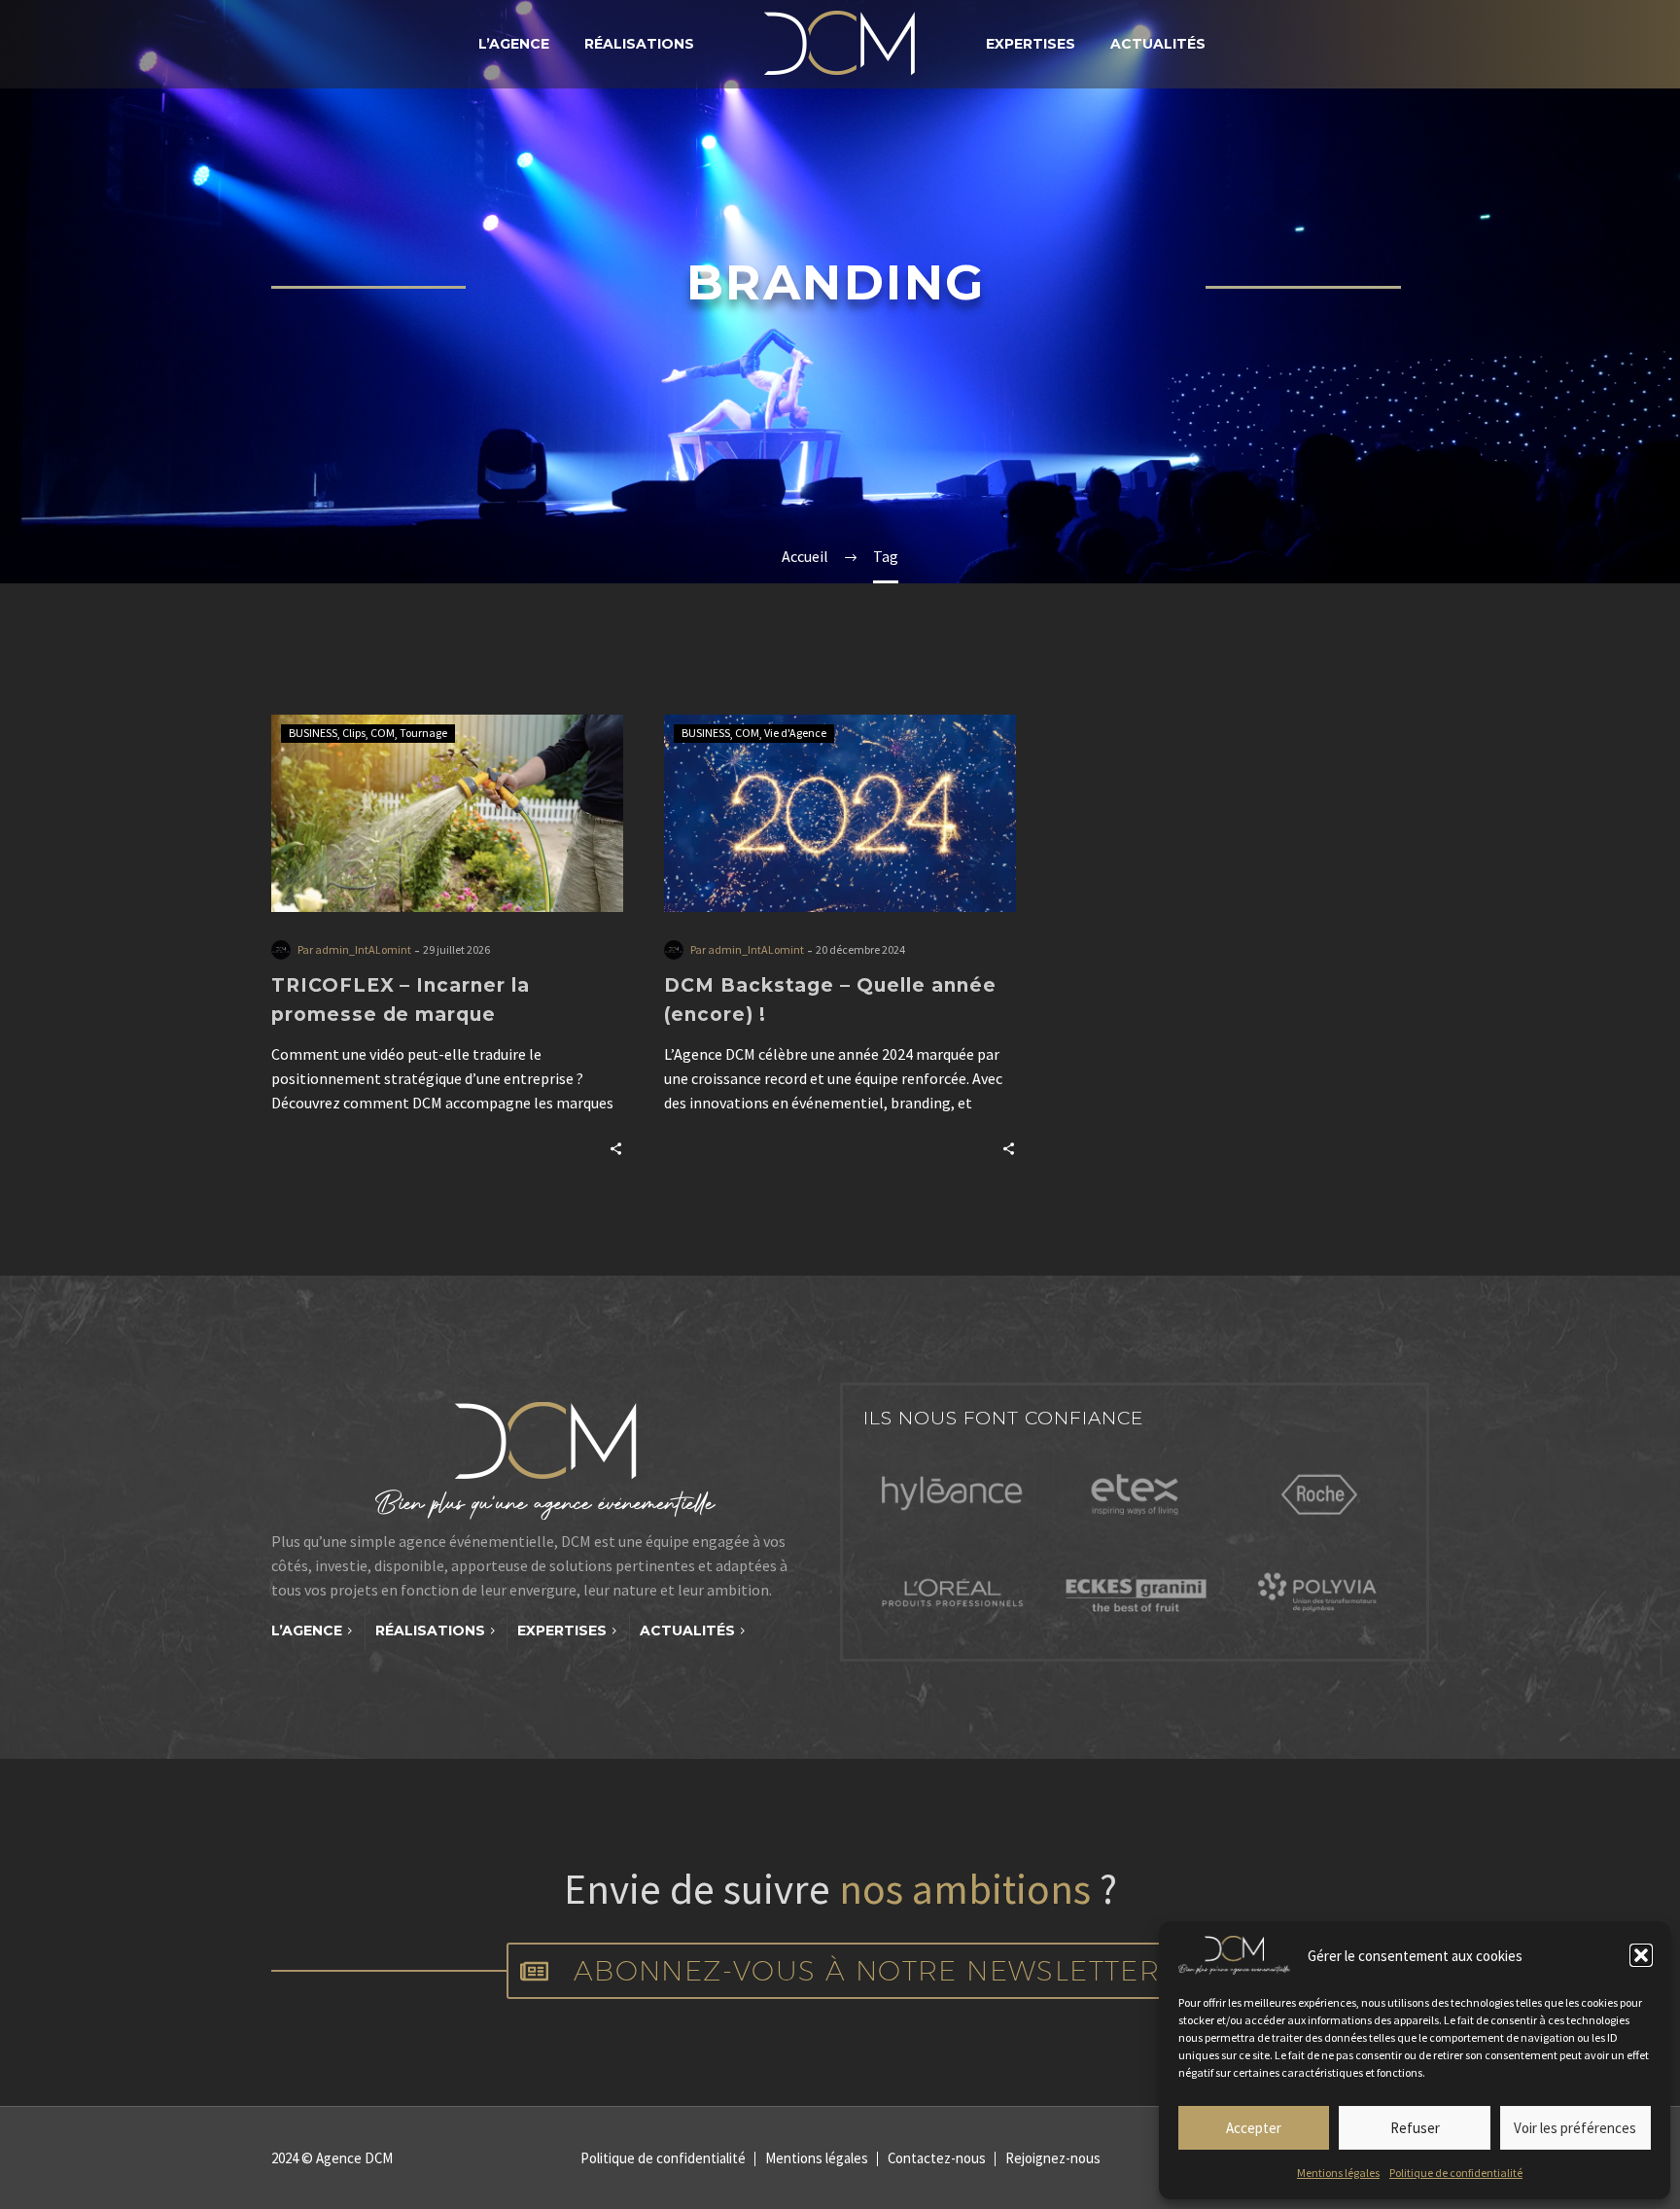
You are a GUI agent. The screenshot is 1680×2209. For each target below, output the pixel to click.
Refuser (1415, 2128)
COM (383, 733)
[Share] (616, 1147)
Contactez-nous (937, 2159)
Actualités (1158, 44)
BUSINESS (313, 733)
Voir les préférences (1575, 2128)
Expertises (1031, 44)
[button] (1641, 1955)
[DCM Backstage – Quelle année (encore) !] (840, 813)
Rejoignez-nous (1053, 2159)
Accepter (1254, 2128)
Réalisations (639, 44)
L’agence (514, 44)
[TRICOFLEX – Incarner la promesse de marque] (447, 813)
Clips (354, 733)
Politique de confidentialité (1456, 2173)
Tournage (423, 733)
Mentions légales (1338, 2173)
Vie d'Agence (795, 733)
